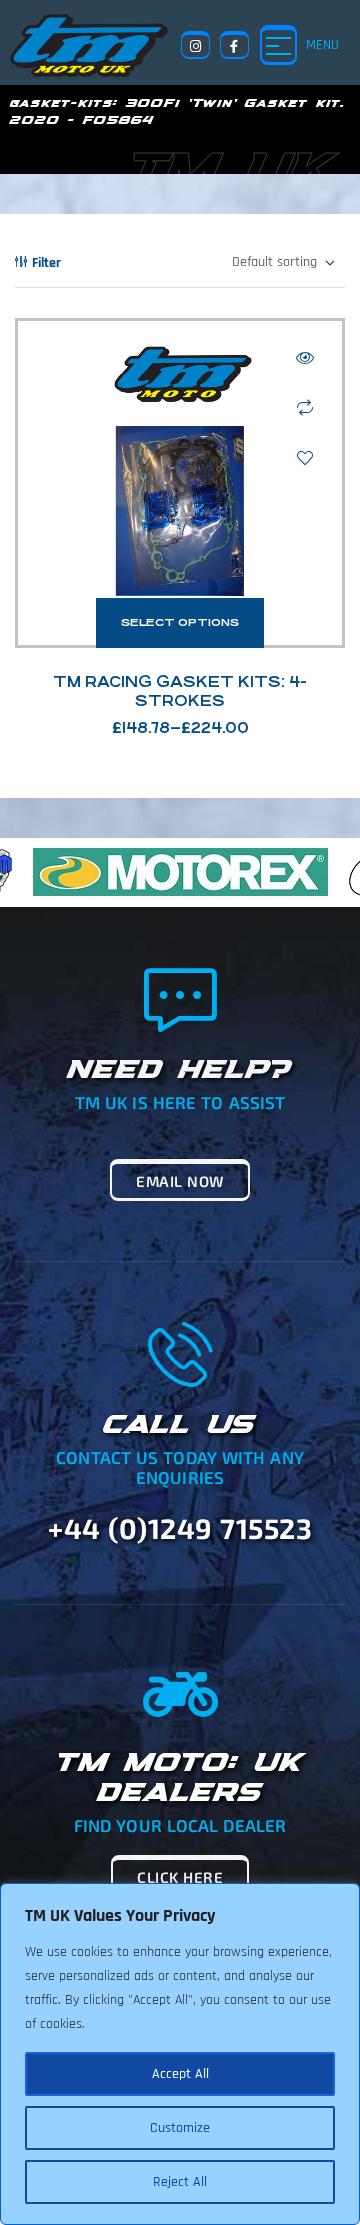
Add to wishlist (305, 458)
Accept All (180, 2074)
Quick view (305, 358)
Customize (180, 2128)
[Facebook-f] (234, 45)
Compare (305, 408)
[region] (180, 2054)
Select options (180, 622)
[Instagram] (195, 45)
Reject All (180, 2182)
